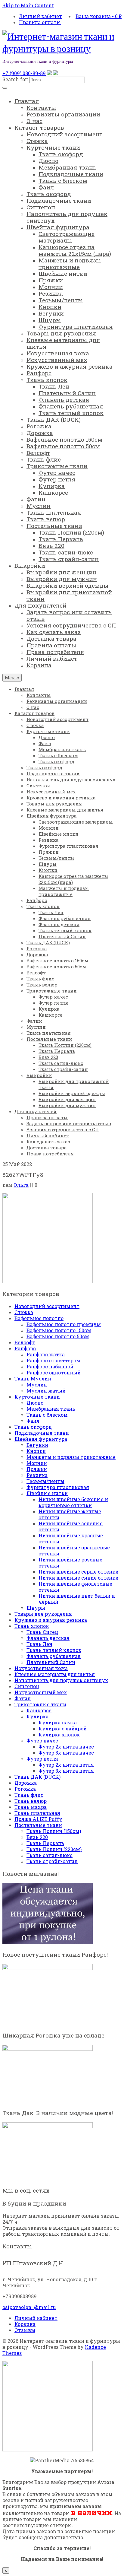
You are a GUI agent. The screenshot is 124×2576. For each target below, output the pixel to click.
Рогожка (25, 1789)
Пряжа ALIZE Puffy (38, 1819)
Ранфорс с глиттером (53, 1360)
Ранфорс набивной (50, 1366)
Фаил (33, 1421)
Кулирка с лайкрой (63, 1728)
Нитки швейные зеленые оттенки (71, 1526)
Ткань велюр (31, 1801)
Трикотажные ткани (40, 1704)
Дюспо (35, 1403)
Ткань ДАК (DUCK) (37, 1777)
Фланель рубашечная (54, 1656)
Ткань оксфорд (33, 1427)
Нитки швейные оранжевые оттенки (74, 1550)
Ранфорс (25, 1348)
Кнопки (36, 1451)
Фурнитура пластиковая (58, 1487)
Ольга (21, 1185)
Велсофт (25, 1342)
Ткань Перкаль (45, 1843)
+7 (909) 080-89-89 (24, 73)
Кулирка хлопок (59, 1734)
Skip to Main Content (28, 5)
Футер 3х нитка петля (66, 1771)
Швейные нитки (47, 1493)
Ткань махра (31, 1807)
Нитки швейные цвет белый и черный (77, 1599)
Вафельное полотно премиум (64, 1324)
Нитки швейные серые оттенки (79, 1572)
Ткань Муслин (33, 1379)
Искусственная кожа (41, 1668)
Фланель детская (48, 1638)
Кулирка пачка (58, 1722)
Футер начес (42, 1741)
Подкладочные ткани (42, 1433)
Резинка (37, 1475)
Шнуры (36, 1608)
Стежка (24, 1312)
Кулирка (37, 1716)
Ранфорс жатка (46, 1354)
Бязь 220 (37, 1837)
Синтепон (27, 1686)
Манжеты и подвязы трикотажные (71, 1457)
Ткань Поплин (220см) (54, 1849)
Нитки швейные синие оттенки (79, 1578)
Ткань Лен (39, 1644)
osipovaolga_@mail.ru (29, 2307)
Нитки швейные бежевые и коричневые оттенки (73, 1502)
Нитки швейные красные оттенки (71, 1538)
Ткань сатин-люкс (50, 1855)
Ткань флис (29, 1795)
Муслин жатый (46, 1391)
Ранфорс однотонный (54, 1372)
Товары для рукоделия (43, 1614)
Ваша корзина (99, 16)
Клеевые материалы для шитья (55, 1674)
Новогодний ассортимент (47, 1306)
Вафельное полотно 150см (59, 1330)
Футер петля (42, 1759)
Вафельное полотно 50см (58, 1336)
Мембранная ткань (51, 1409)
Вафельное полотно (39, 1318)
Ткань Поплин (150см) (54, 1831)
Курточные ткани (37, 1397)
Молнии (37, 1463)
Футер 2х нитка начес (66, 1747)
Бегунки (37, 1445)
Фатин (23, 1698)
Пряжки (37, 1469)
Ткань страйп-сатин (52, 1861)
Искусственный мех (41, 1692)
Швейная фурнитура (41, 1439)
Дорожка (26, 1783)
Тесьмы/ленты (45, 1481)
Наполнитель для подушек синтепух (61, 1680)
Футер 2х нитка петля (66, 1765)
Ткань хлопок (32, 1626)
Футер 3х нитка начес (66, 1753)
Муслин (37, 1385)
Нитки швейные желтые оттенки (70, 1514)
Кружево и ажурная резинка (51, 1620)
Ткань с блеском (47, 1415)
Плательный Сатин (51, 1662)
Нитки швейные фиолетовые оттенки (75, 1587)
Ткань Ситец (42, 1632)
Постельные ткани (38, 1825)
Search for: (15, 79)
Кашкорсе (39, 1710)
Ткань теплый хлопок (54, 1650)
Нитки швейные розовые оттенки (70, 1563)
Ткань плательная (37, 1813)
